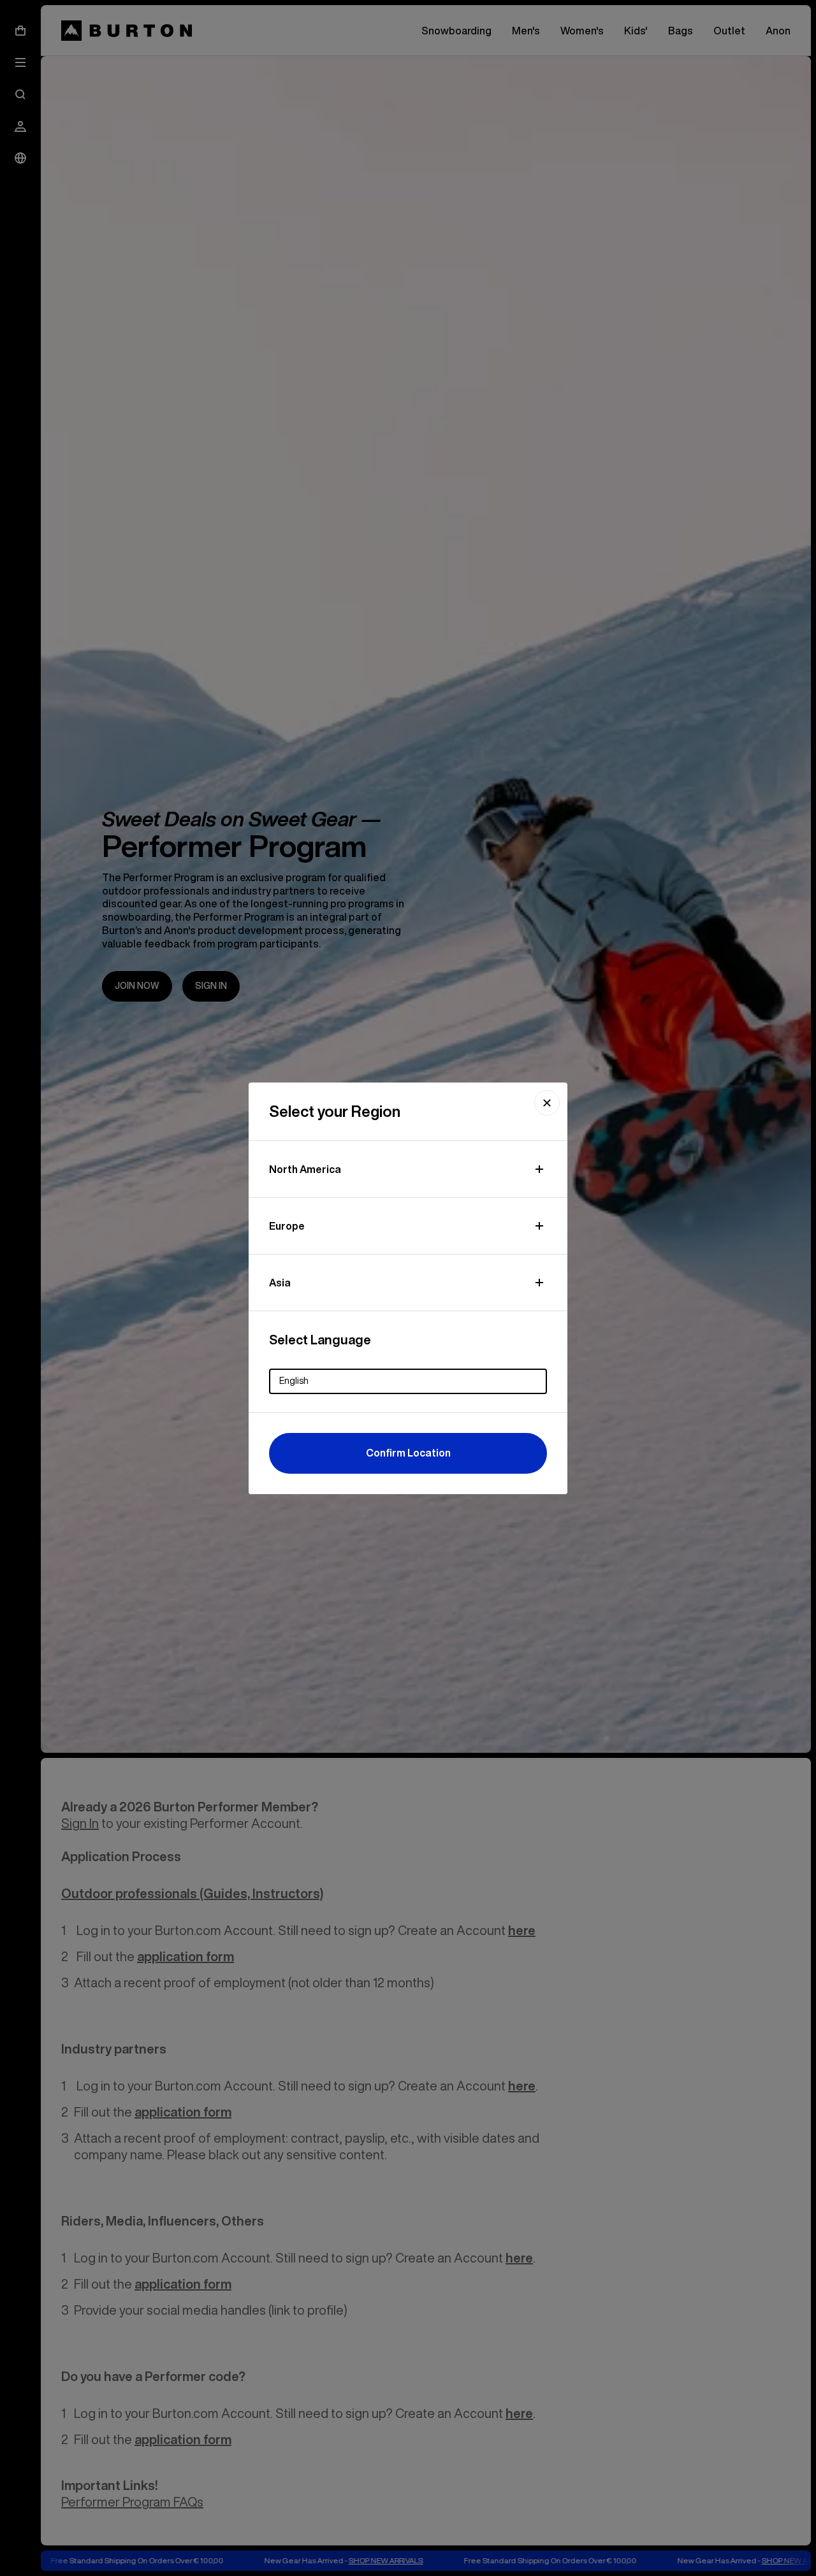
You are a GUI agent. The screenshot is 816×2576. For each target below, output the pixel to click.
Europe (287, 1226)
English (294, 1381)
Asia (280, 1283)
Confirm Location (408, 1453)
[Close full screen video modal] (547, 1103)
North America (305, 1169)
